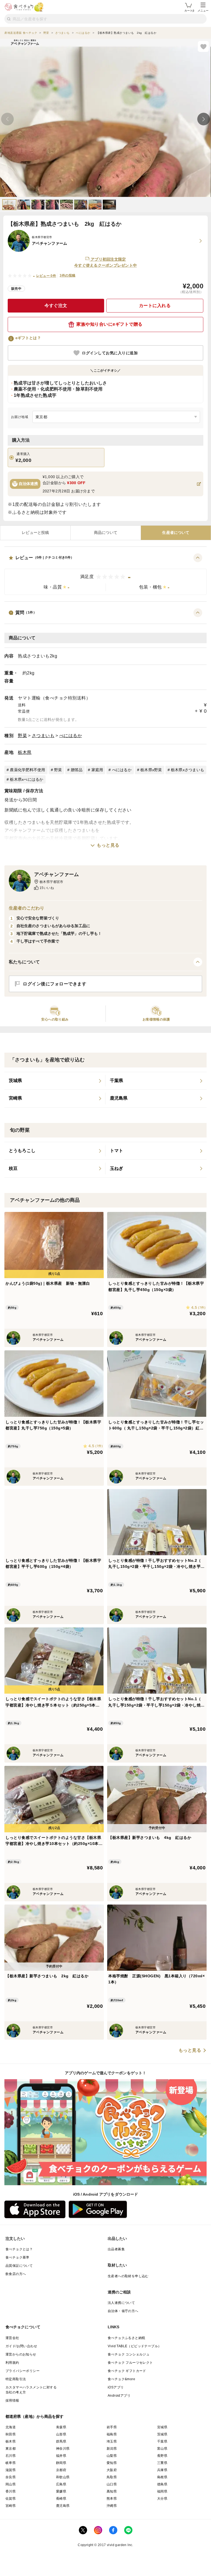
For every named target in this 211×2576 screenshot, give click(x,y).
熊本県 (112, 2499)
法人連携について (121, 2303)
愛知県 (112, 2463)
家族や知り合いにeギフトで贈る (109, 324)
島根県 (162, 2477)
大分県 (162, 2499)
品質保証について (19, 2266)
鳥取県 (112, 2477)
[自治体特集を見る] (199, 484)
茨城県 (162, 2434)
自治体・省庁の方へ (123, 2311)
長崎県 (61, 2499)
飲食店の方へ (16, 2274)
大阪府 (112, 2470)
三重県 (162, 2463)
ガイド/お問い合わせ (21, 2346)
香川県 (11, 2491)
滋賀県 (11, 2470)
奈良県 (11, 2477)
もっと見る (108, 845)
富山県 (162, 2449)
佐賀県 (11, 2499)
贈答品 (77, 770)
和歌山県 (63, 2477)
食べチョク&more (121, 2379)
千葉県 (162, 2441)
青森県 (61, 2427)
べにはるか (71, 736)
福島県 (112, 2434)
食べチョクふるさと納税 (126, 2338)
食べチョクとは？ (19, 2249)
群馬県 (61, 2441)
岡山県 (11, 2484)
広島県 (61, 2484)
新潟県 (112, 2449)
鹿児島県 (63, 2506)
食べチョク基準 (17, 2257)
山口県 (112, 2484)
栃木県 (25, 752)
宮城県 (162, 2427)
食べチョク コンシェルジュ (129, 2354)
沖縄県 (112, 2506)
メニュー (203, 11)
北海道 (11, 2427)
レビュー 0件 (46, 276)
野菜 (22, 736)
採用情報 (12, 2401)
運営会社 (12, 2338)
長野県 (162, 2456)
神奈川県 (63, 2449)
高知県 (112, 2491)
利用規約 (12, 2363)
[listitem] (55, 1081)
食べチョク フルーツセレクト (130, 2363)
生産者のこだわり (27, 908)
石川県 (11, 2456)
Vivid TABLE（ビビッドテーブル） (134, 2346)
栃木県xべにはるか (27, 779)
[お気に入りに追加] (203, 46)
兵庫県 (162, 2470)
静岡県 (61, 2463)
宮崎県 (11, 2506)
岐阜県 (11, 2463)
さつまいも (43, 736)
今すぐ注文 (56, 306)
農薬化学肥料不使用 (27, 770)
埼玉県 (112, 2441)
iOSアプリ (116, 2387)
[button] (105, 574)
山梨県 (112, 2456)
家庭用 (97, 770)
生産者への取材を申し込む (128, 2276)
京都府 (61, 2470)
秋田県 (11, 2434)
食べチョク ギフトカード (127, 2371)
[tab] (35, 533)
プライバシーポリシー (23, 2371)
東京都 (11, 2449)
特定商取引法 (16, 2379)
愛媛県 (61, 2491)
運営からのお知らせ (21, 2354)
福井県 (61, 2456)
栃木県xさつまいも (188, 770)
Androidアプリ (119, 2396)
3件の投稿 (67, 275)
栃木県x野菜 (151, 770)
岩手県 (112, 2427)
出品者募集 (116, 2249)
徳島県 (162, 2484)
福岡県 (162, 2491)
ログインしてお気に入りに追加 (110, 353)
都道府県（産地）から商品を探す (35, 2416)
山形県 (61, 2434)
